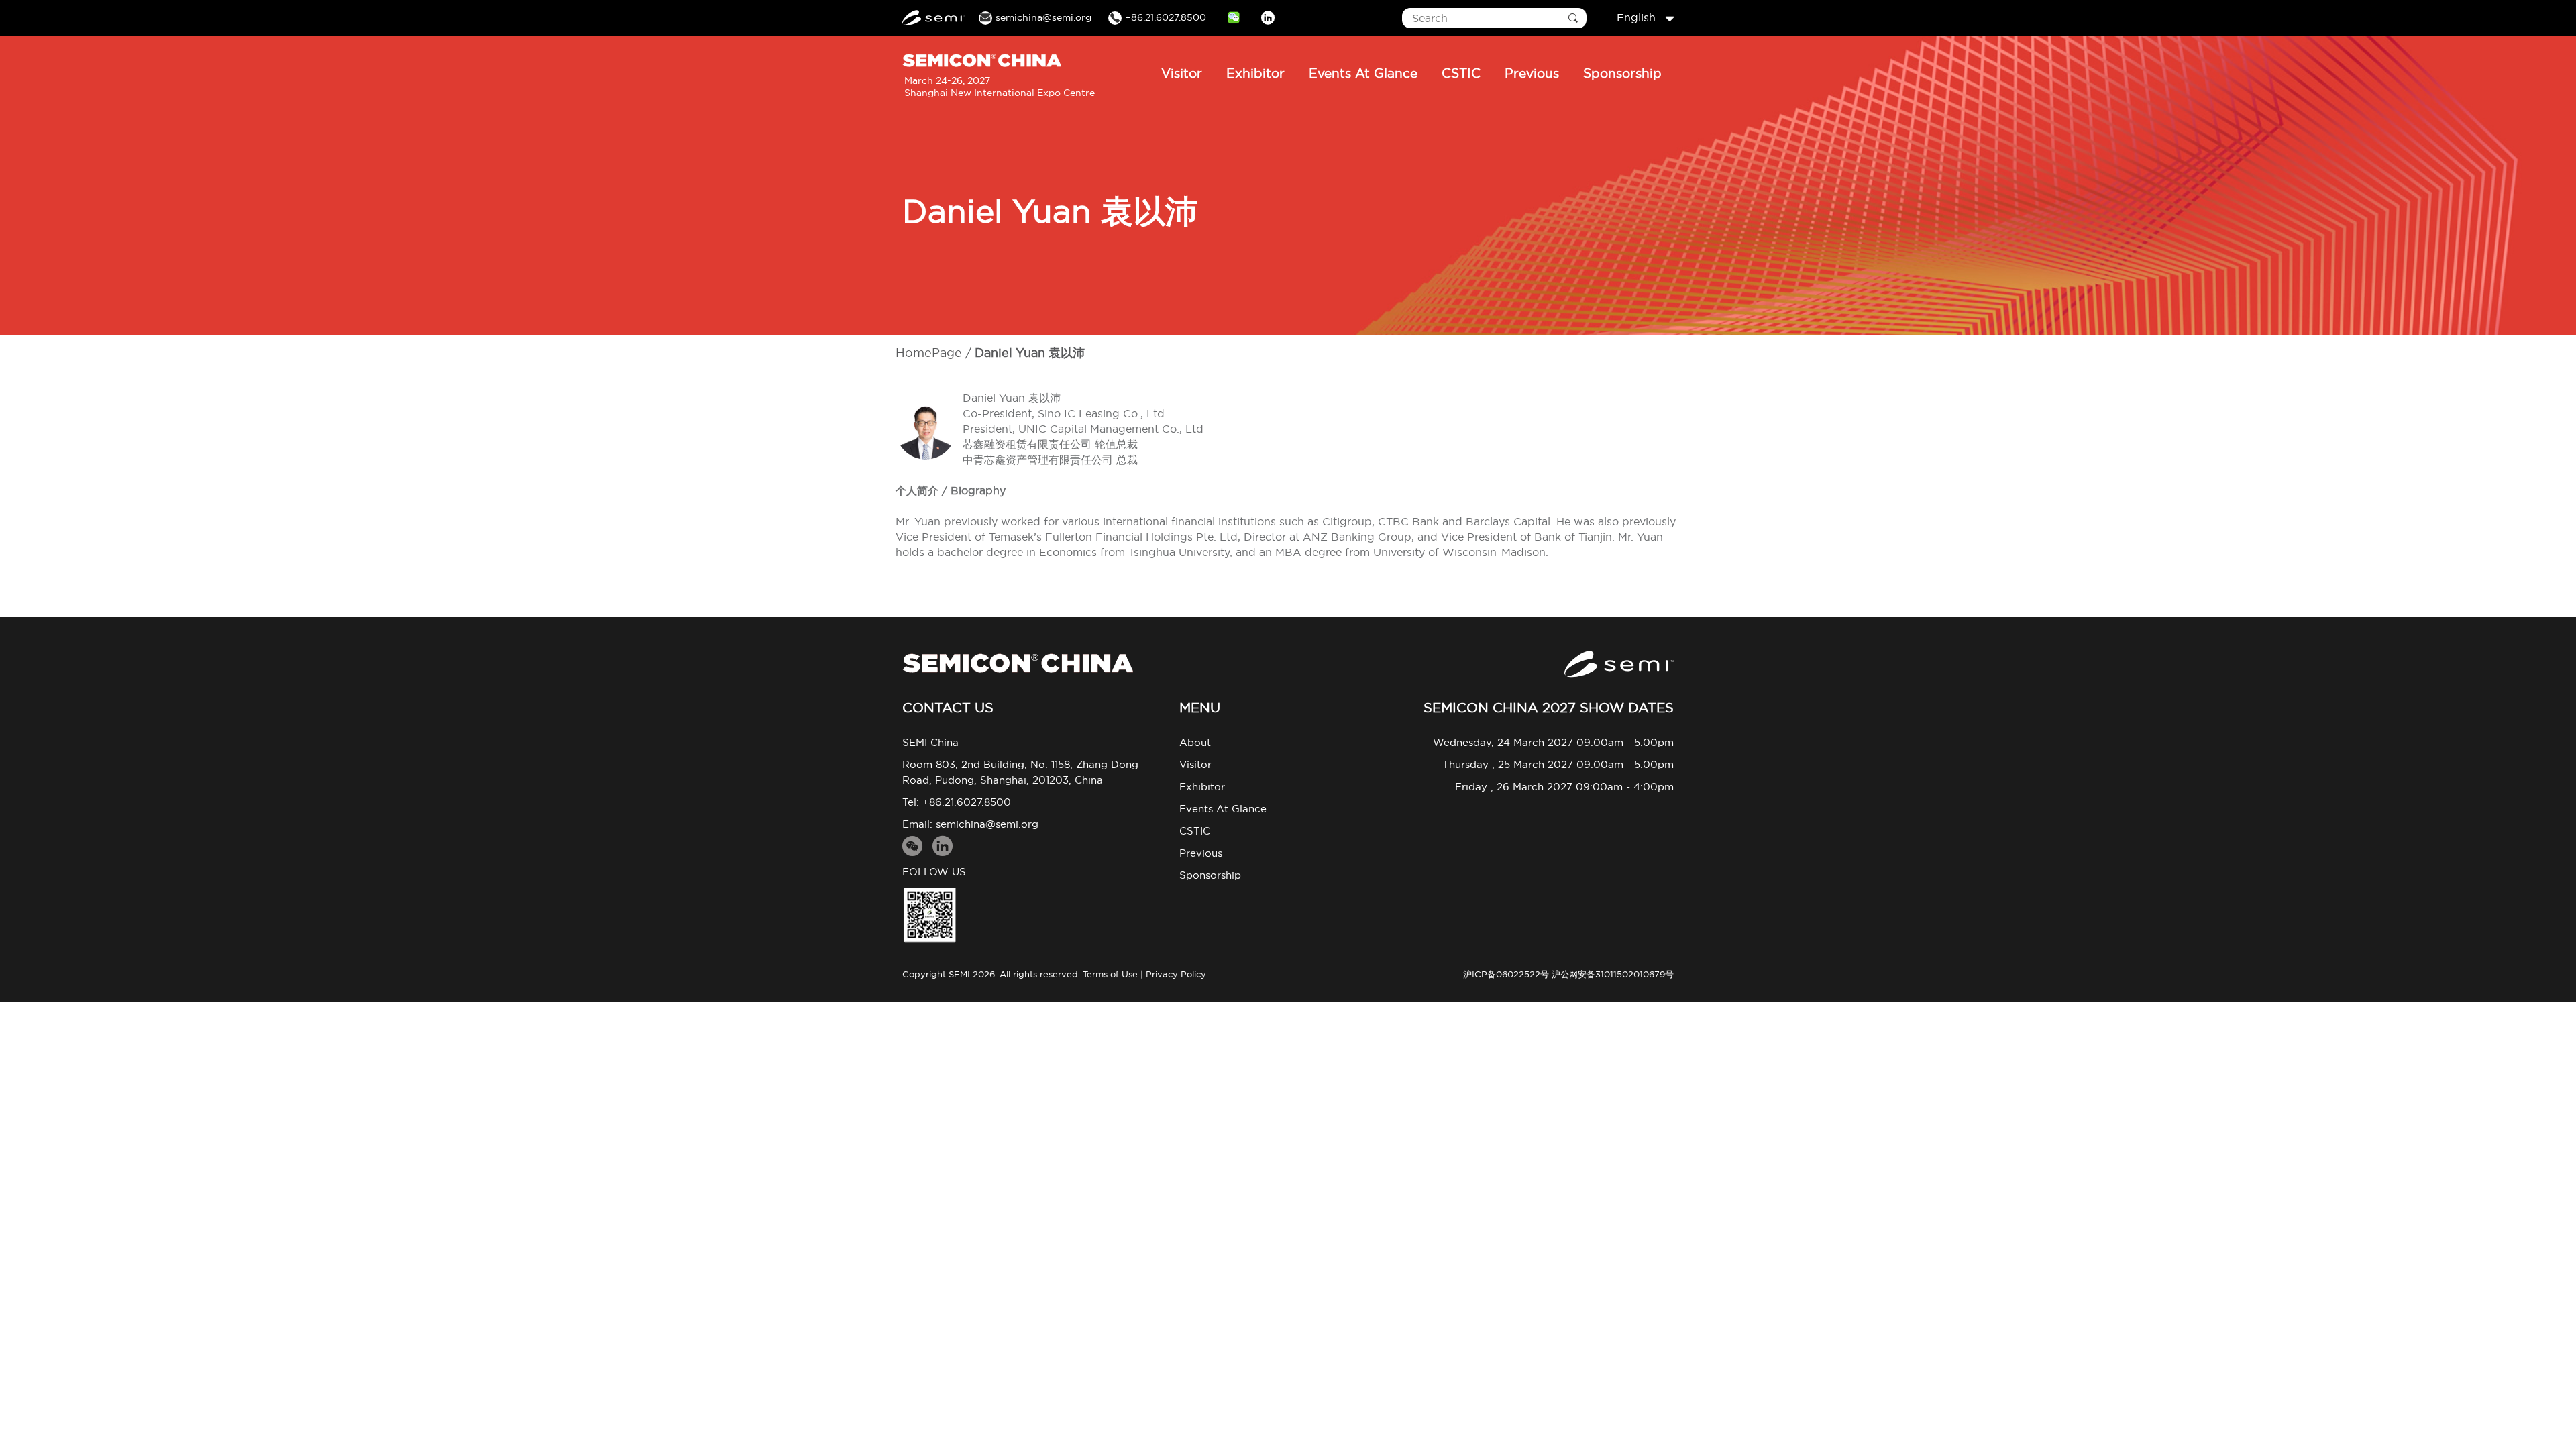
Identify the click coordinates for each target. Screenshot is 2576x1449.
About (1195, 742)
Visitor (1182, 73)
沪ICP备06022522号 (1506, 974)
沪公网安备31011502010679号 (1613, 974)
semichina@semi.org (987, 824)
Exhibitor (1255, 73)
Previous (1532, 73)
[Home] (1018, 663)
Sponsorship (1622, 73)
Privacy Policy (1176, 974)
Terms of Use (1110, 974)
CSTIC (1461, 73)
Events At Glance (1363, 73)
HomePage (929, 353)
